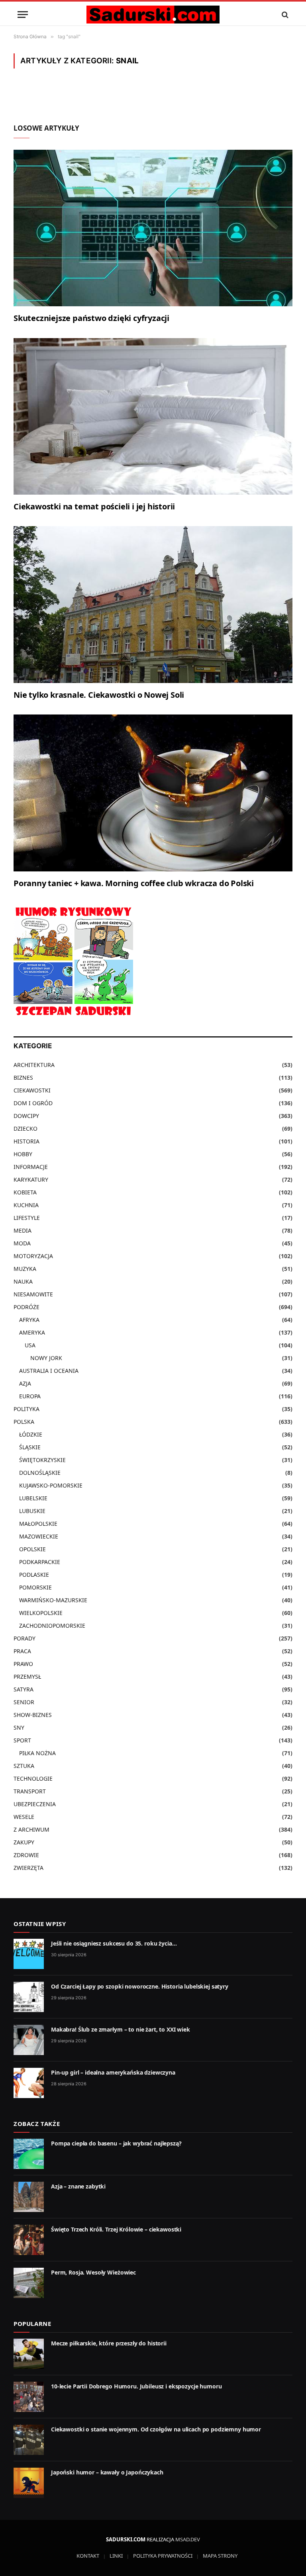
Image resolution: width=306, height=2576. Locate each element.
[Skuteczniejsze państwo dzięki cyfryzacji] (153, 228)
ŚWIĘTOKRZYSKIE (42, 1460)
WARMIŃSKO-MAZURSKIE (53, 1600)
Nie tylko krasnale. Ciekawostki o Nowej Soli (99, 695)
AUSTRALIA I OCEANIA (49, 1371)
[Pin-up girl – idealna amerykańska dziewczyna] (29, 2083)
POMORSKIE (35, 1587)
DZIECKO (25, 1128)
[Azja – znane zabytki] (29, 2197)
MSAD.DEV (188, 2539)
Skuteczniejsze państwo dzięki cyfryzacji (91, 318)
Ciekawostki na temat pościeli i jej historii (94, 506)
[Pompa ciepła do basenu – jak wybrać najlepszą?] (29, 2154)
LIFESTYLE (27, 1218)
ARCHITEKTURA (34, 1065)
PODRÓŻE (26, 1307)
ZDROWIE (26, 1855)
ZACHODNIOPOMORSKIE (52, 1626)
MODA (22, 1243)
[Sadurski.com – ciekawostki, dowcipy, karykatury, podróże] (153, 15)
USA (30, 1345)
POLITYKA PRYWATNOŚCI (163, 2556)
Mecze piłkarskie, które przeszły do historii (109, 2343)
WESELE (24, 1817)
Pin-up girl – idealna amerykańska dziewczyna (113, 2072)
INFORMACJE (31, 1167)
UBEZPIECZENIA (35, 1804)
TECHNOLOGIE (33, 1778)
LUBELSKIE (33, 1498)
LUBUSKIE (32, 1511)
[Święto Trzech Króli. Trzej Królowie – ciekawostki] (29, 2240)
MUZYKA (25, 1269)
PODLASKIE (34, 1575)
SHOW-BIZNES (33, 1715)
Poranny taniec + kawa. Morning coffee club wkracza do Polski (134, 883)
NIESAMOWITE (33, 1294)
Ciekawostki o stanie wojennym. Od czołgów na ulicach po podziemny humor (156, 2429)
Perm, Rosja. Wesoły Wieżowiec (93, 2272)
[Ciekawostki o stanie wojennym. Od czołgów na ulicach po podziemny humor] (29, 2440)
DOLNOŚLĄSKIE (40, 1473)
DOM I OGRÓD (33, 1103)
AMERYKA (32, 1332)
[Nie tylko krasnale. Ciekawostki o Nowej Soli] (153, 605)
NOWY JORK (46, 1358)
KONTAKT (88, 2556)
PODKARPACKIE (40, 1562)
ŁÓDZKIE (31, 1434)
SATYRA (24, 1689)
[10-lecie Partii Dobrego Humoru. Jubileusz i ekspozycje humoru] (29, 2397)
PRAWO (23, 1664)
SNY (19, 1727)
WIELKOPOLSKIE (41, 1613)
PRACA (22, 1651)
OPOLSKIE (32, 1549)
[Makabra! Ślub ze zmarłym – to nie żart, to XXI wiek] (29, 2040)
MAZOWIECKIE (39, 1536)
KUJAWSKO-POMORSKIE (51, 1485)
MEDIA (23, 1230)
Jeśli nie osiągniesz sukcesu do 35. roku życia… (114, 1943)
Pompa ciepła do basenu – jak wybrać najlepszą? (116, 2143)
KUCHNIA (26, 1205)
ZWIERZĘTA (28, 1868)
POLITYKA (26, 1409)
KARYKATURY (31, 1179)
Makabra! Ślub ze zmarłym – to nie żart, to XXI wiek (121, 2029)
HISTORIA (26, 1141)
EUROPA (30, 1396)
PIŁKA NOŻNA (37, 1753)
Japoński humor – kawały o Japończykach (107, 2472)
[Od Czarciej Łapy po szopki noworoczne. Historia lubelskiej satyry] (29, 1997)
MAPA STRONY (220, 2556)
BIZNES (23, 1078)
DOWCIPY (26, 1116)
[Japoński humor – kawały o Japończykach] (29, 2483)
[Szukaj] (284, 15)
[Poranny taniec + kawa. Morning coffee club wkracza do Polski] (153, 793)
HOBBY (23, 1154)
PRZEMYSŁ (27, 1677)
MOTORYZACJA (33, 1256)
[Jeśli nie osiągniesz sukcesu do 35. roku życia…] (29, 1954)
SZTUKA (24, 1766)
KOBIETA (25, 1192)
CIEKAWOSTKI (32, 1090)
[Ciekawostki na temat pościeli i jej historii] (153, 417)
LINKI (116, 2556)
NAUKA (23, 1281)
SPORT (22, 1740)
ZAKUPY (24, 1842)
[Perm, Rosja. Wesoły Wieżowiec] (29, 2283)
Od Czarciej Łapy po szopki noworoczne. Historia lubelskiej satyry (140, 1986)
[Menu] (23, 15)
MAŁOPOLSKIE (38, 1524)
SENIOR (24, 1702)
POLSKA (24, 1422)
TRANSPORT (30, 1791)
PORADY (25, 1638)
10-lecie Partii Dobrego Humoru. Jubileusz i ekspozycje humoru (136, 2386)
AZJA (25, 1383)
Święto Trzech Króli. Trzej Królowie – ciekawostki (116, 2229)
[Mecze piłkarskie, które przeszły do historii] (29, 2354)
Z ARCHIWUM (31, 1829)
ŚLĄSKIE (30, 1447)
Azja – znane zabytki (78, 2186)
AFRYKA (29, 1320)
